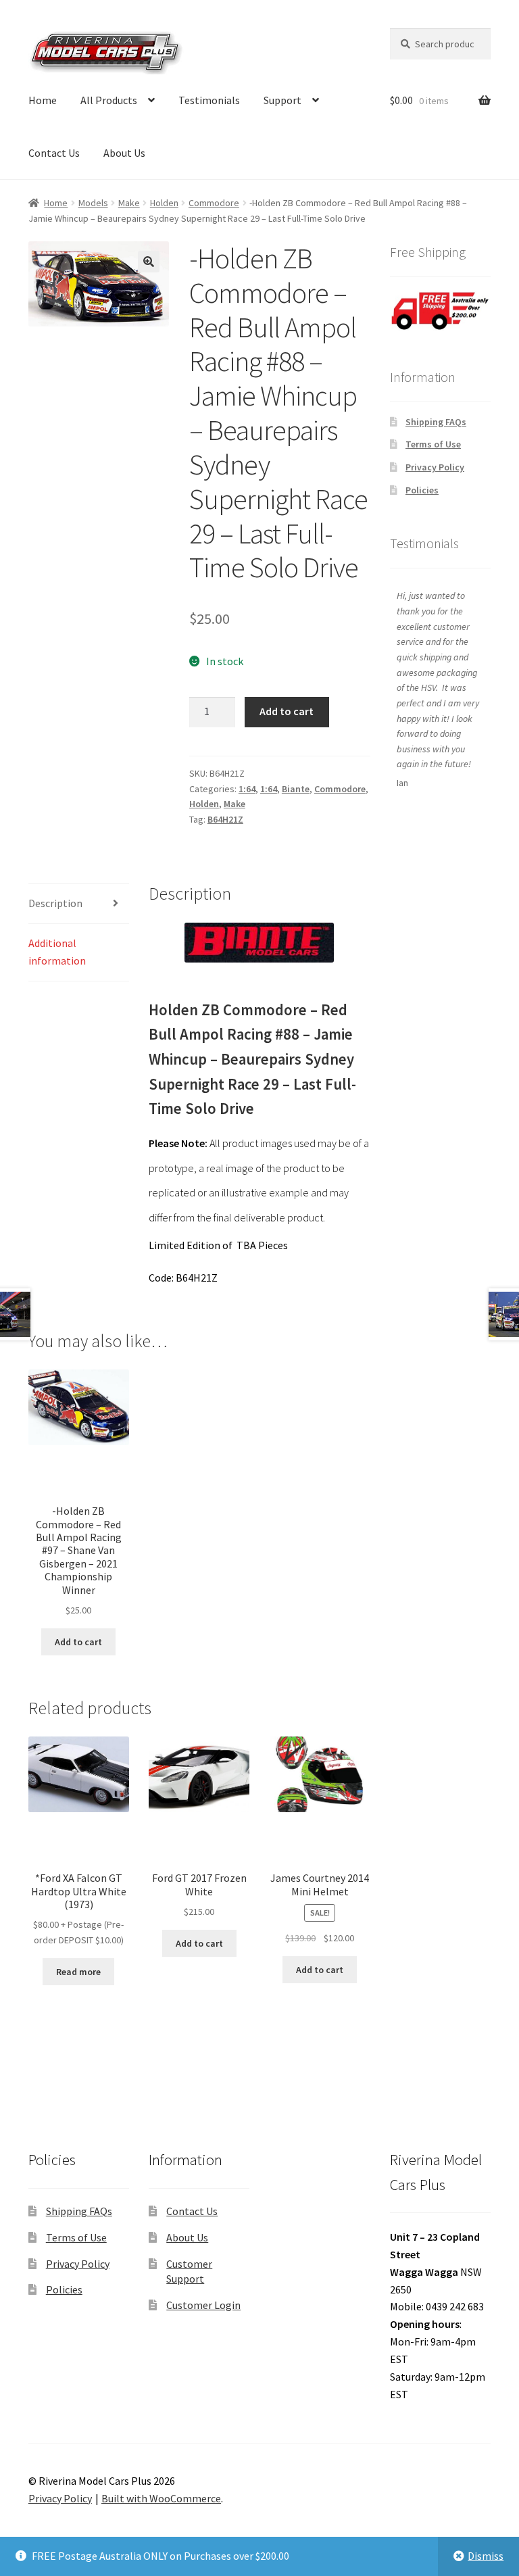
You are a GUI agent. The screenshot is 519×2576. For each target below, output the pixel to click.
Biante (296, 789)
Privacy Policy (435, 467)
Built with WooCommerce (161, 2498)
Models (93, 203)
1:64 (247, 789)
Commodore (214, 203)
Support (282, 100)
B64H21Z (225, 819)
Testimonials (209, 100)
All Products (109, 100)
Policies (422, 490)
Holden (164, 203)
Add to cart (287, 711)
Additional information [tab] (57, 952)
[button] (149, 262)
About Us (124, 153)
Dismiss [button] (486, 2556)
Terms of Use (433, 444)
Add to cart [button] (78, 1642)
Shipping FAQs (436, 422)
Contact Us (54, 153)
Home (43, 100)
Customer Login (203, 2305)
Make (129, 203)
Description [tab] (55, 903)
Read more (78, 1972)
